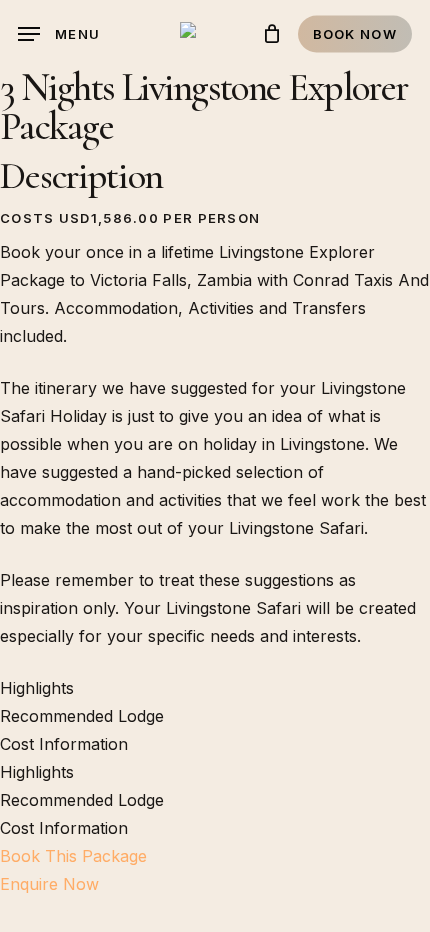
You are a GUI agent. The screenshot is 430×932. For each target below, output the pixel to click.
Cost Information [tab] (64, 744)
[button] (59, 34)
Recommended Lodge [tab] (82, 716)
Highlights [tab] (37, 688)
